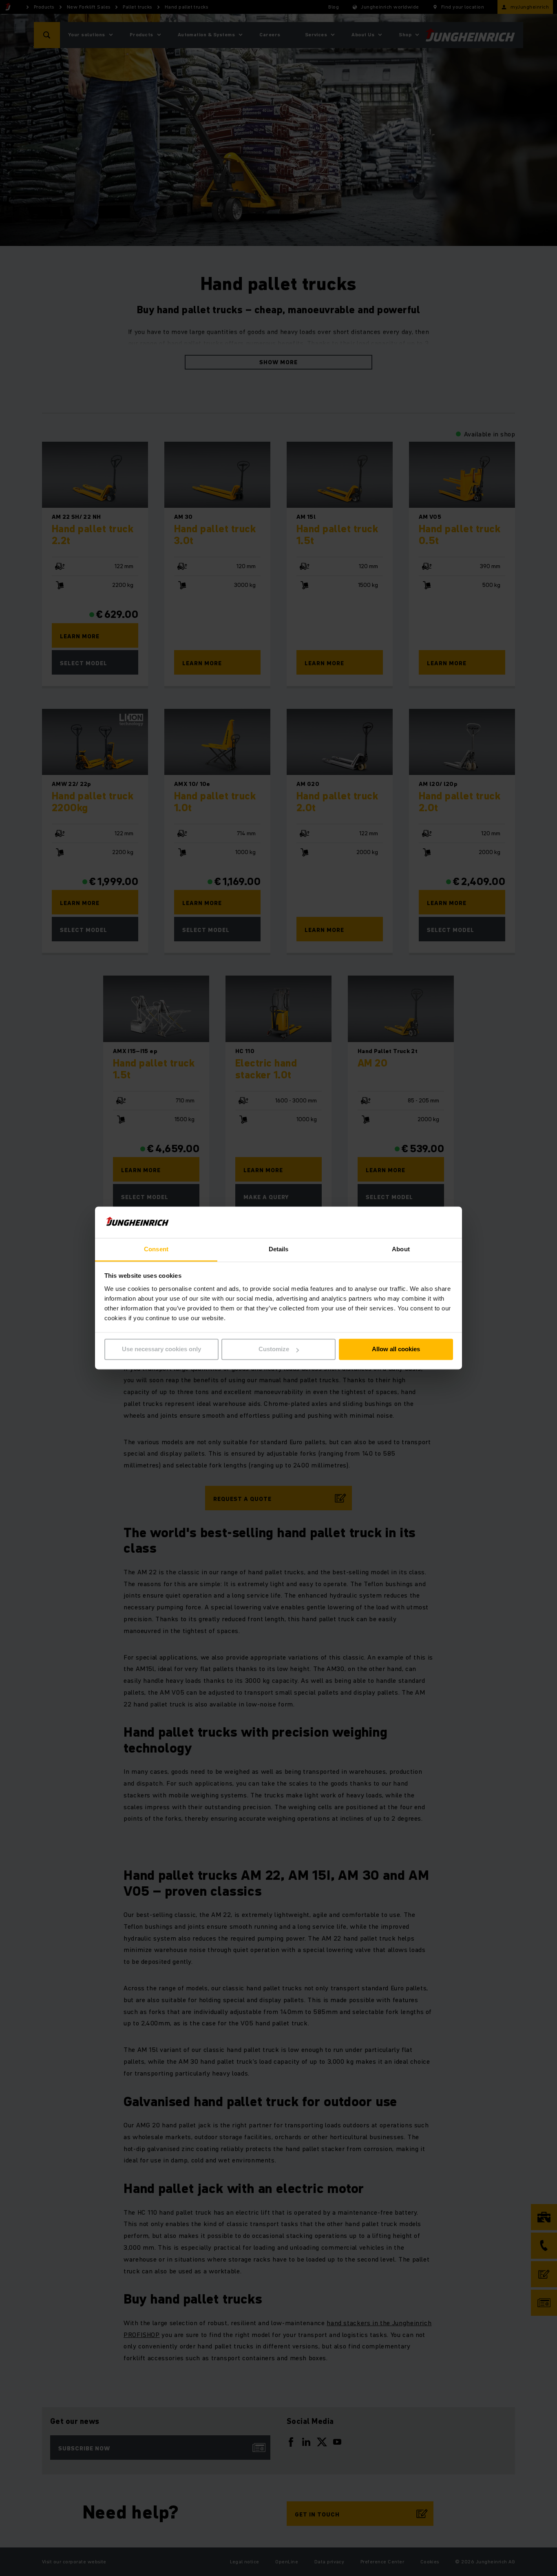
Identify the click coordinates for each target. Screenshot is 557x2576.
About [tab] (401, 1249)
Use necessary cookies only (161, 1349)
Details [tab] (279, 1249)
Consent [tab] (156, 1249)
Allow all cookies (396, 1349)
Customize (274, 1349)
